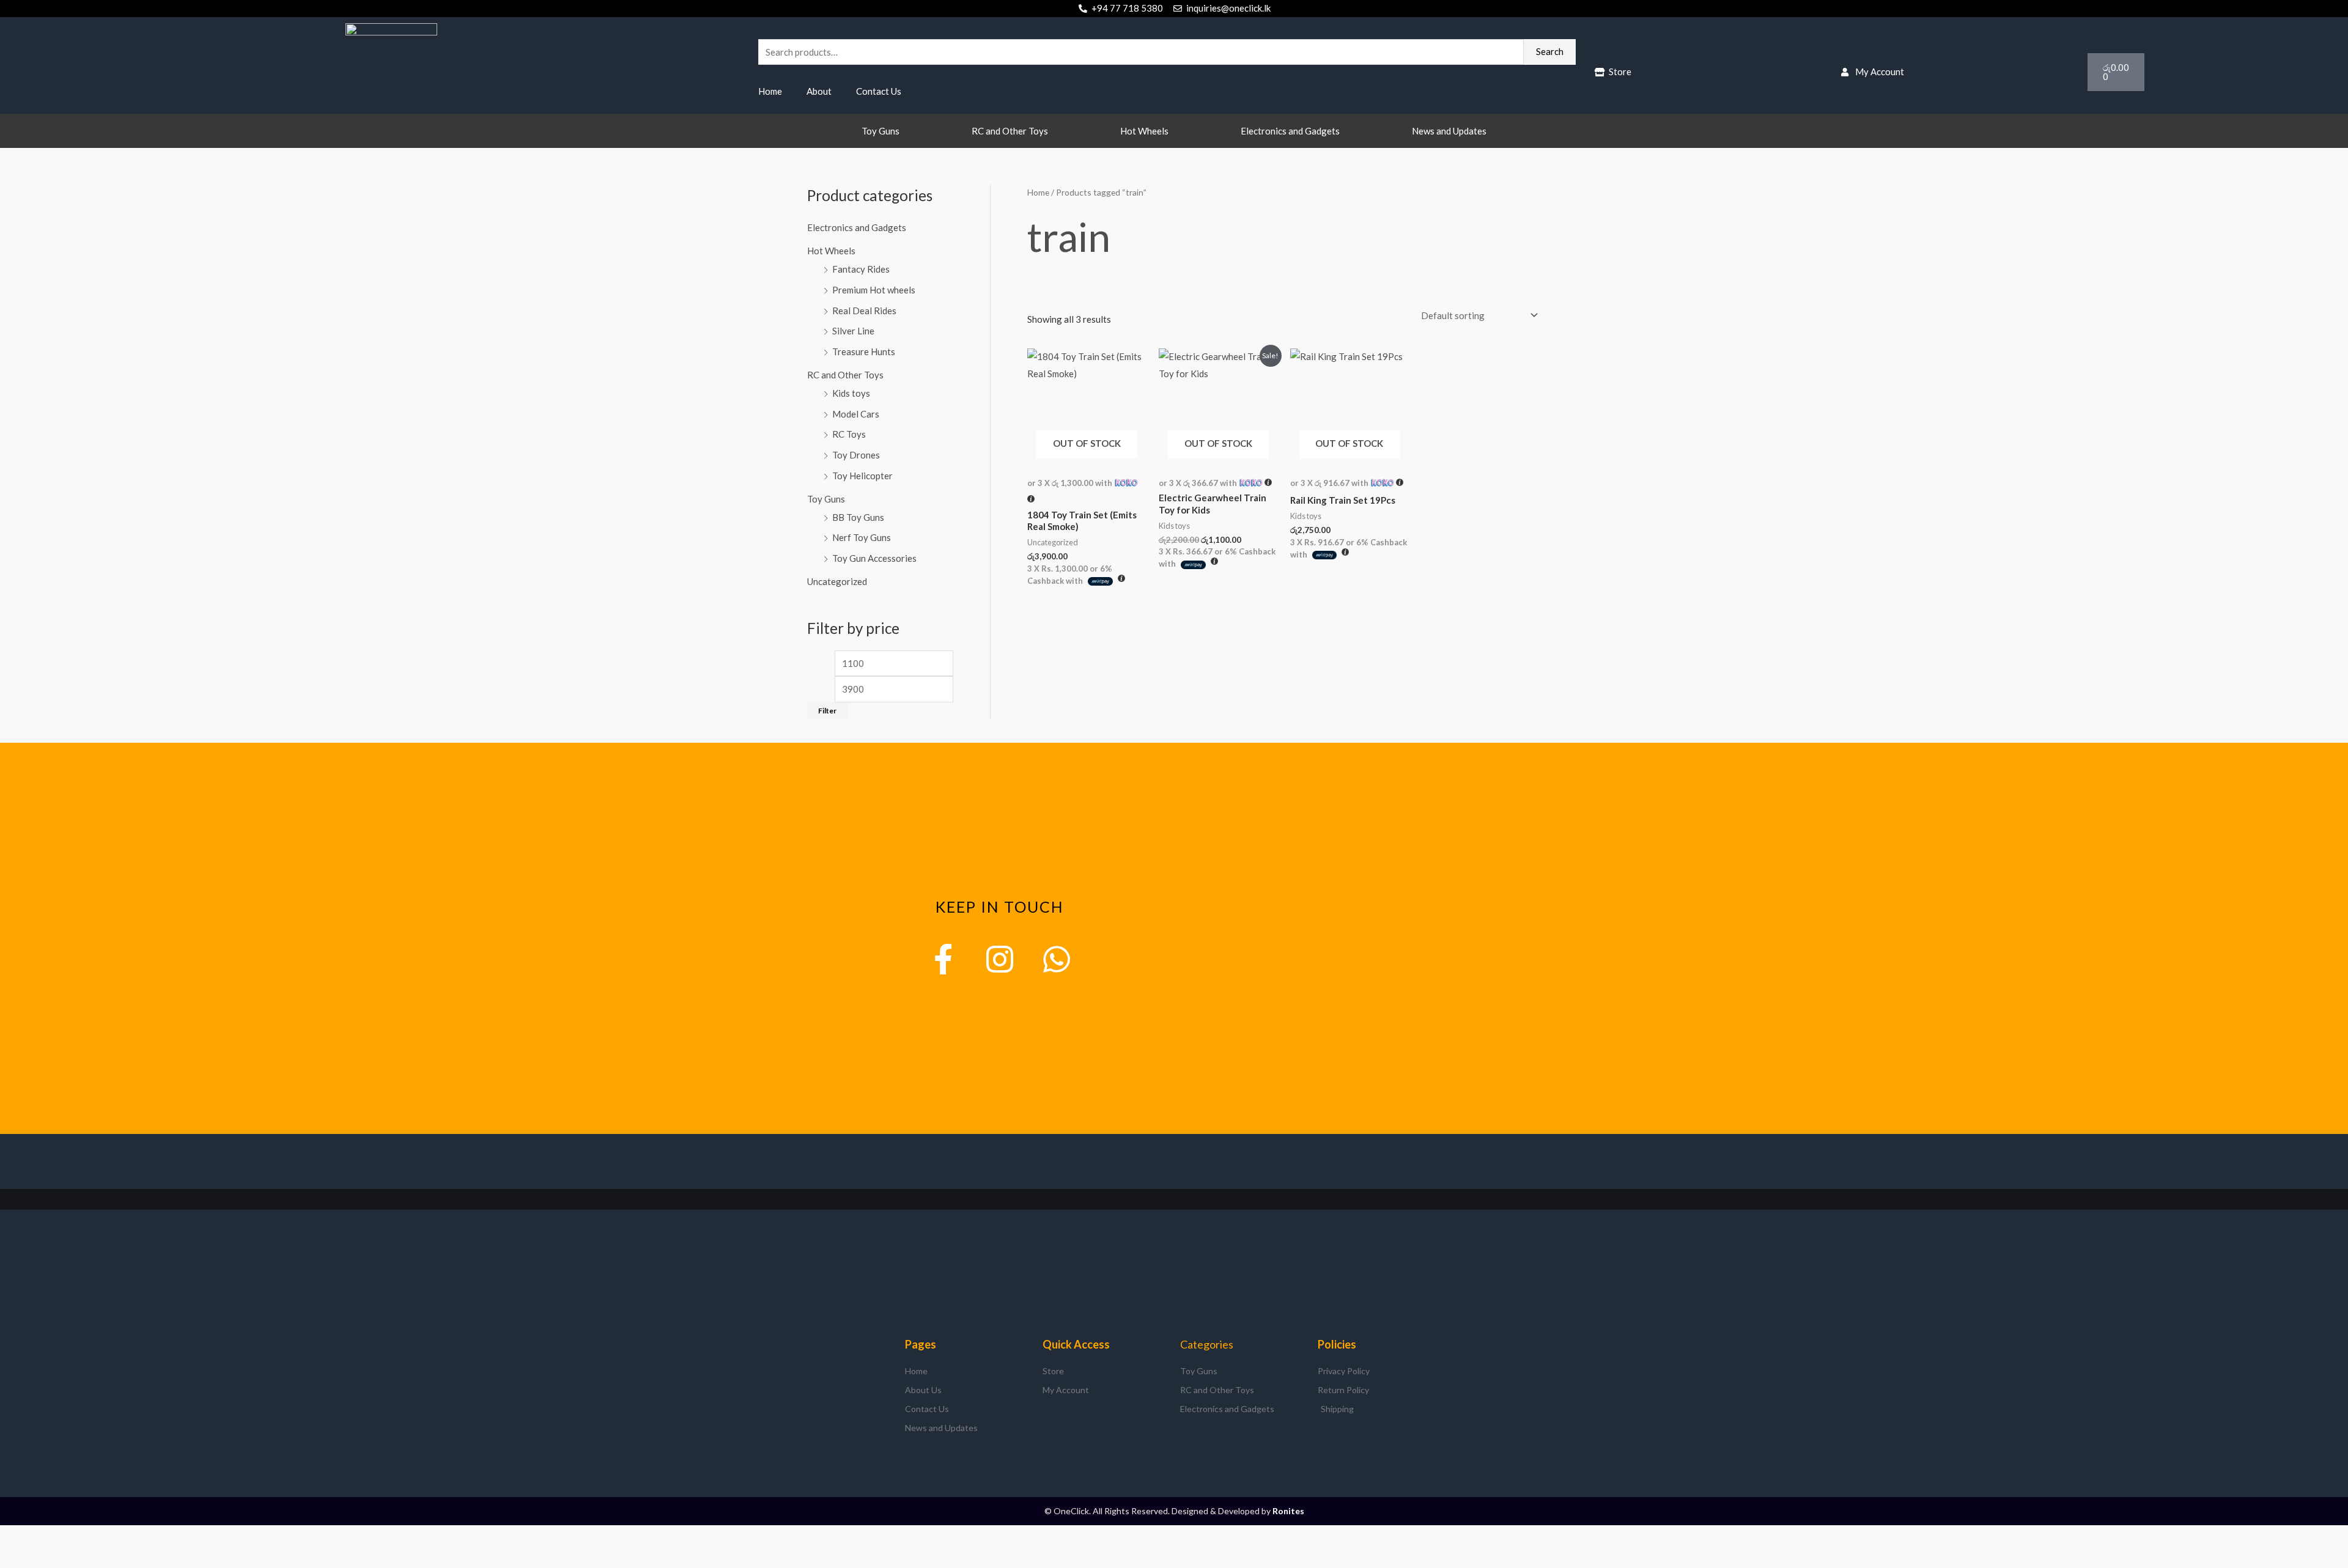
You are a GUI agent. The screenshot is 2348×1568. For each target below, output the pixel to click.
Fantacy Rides (861, 269)
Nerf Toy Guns (862, 537)
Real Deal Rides (864, 311)
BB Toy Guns (858, 517)
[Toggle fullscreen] (48, 1537)
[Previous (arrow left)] (15, 1558)
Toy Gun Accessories (874, 558)
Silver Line (853, 331)
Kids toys (851, 393)
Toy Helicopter (862, 476)
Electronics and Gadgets (1290, 131)
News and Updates (1449, 131)
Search (1550, 51)
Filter (827, 711)
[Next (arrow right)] (48, 1558)
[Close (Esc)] (113, 1537)
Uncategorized (837, 581)
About (819, 91)
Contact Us (879, 91)
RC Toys (849, 434)
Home (770, 91)
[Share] (80, 1537)
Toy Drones (856, 455)
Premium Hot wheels (874, 290)
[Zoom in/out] (15, 1537)
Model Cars (856, 414)
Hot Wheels (1144, 131)
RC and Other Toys (1010, 131)
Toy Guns (880, 131)
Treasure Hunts (864, 352)
